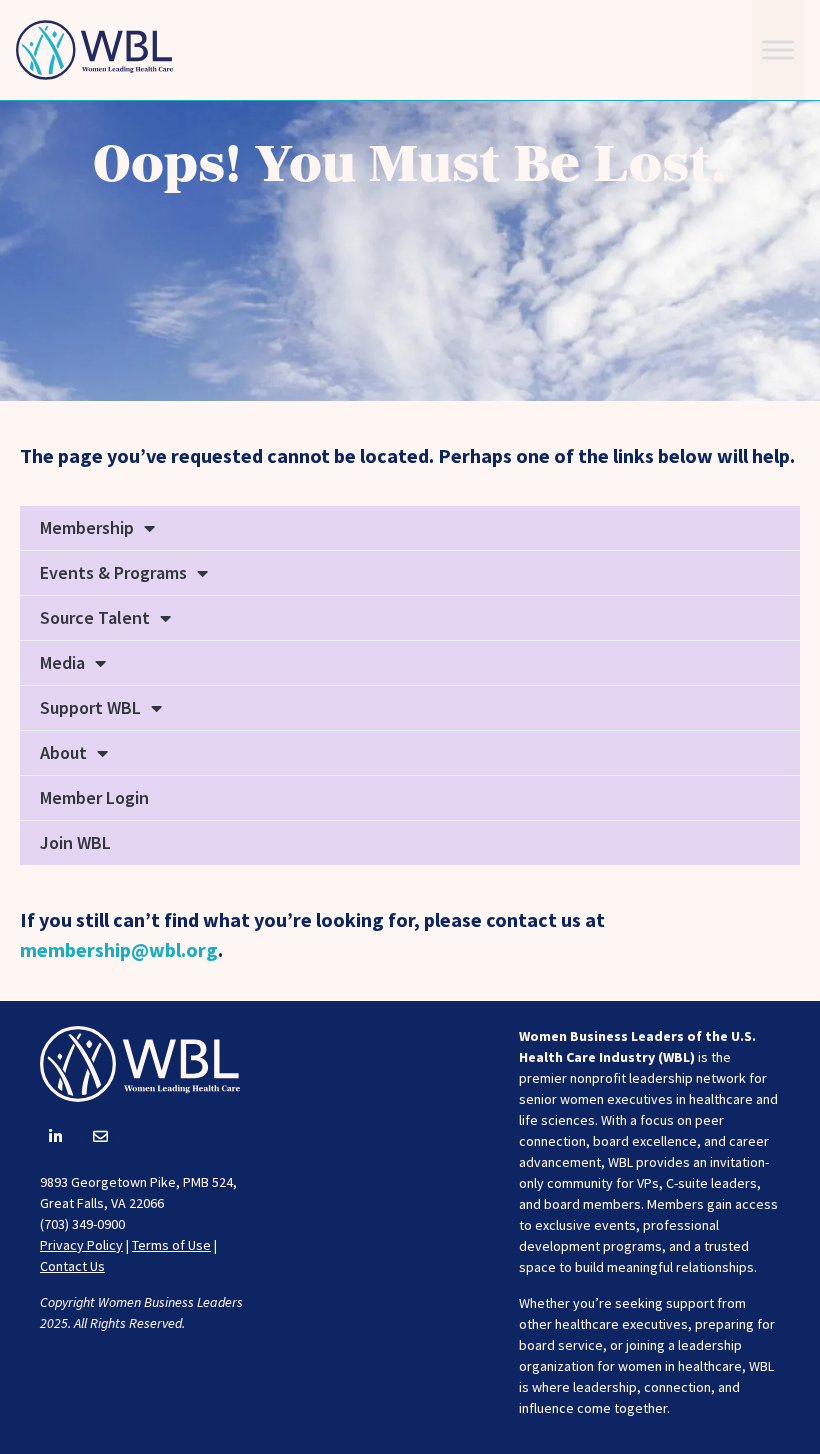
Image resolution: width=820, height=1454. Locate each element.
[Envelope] (100, 1137)
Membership (87, 527)
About (63, 752)
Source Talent (95, 617)
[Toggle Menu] (778, 49)
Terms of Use (171, 1245)
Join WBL (75, 842)
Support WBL (90, 707)
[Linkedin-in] (55, 1137)
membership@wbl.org (119, 949)
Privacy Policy (81, 1245)
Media (62, 662)
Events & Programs (113, 572)
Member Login (94, 797)
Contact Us (72, 1266)
